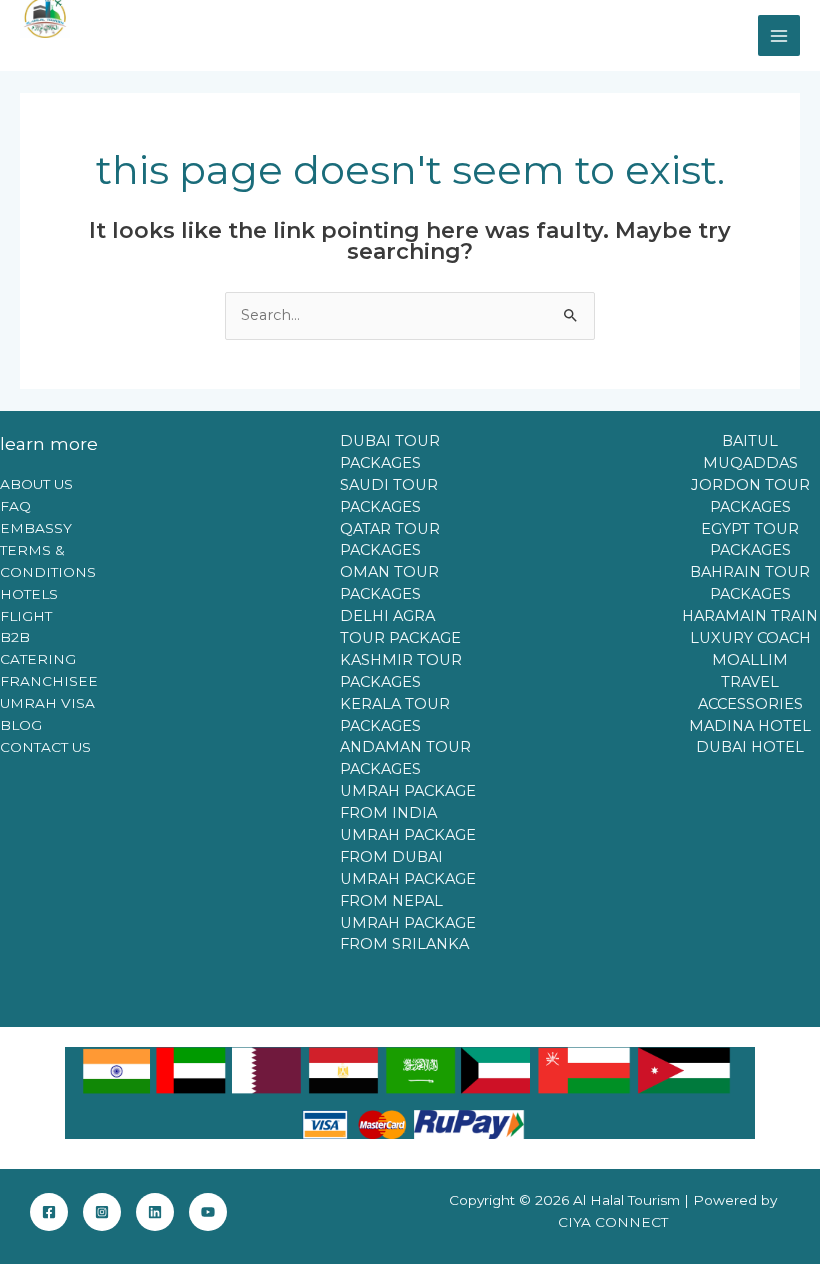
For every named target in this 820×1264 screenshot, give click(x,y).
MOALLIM (750, 660)
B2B (15, 637)
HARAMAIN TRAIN (750, 616)
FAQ (15, 506)
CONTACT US (45, 747)
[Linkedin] (155, 1212)
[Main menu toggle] (779, 36)
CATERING (38, 659)
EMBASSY (36, 528)
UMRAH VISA (47, 703)
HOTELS (29, 594)
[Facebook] (49, 1212)
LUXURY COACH (750, 638)
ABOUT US (36, 484)
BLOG (21, 725)
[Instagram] (102, 1212)
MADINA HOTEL (750, 726)
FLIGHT (26, 616)
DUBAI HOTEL (750, 747)
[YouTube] (208, 1212)
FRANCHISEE (49, 681)
